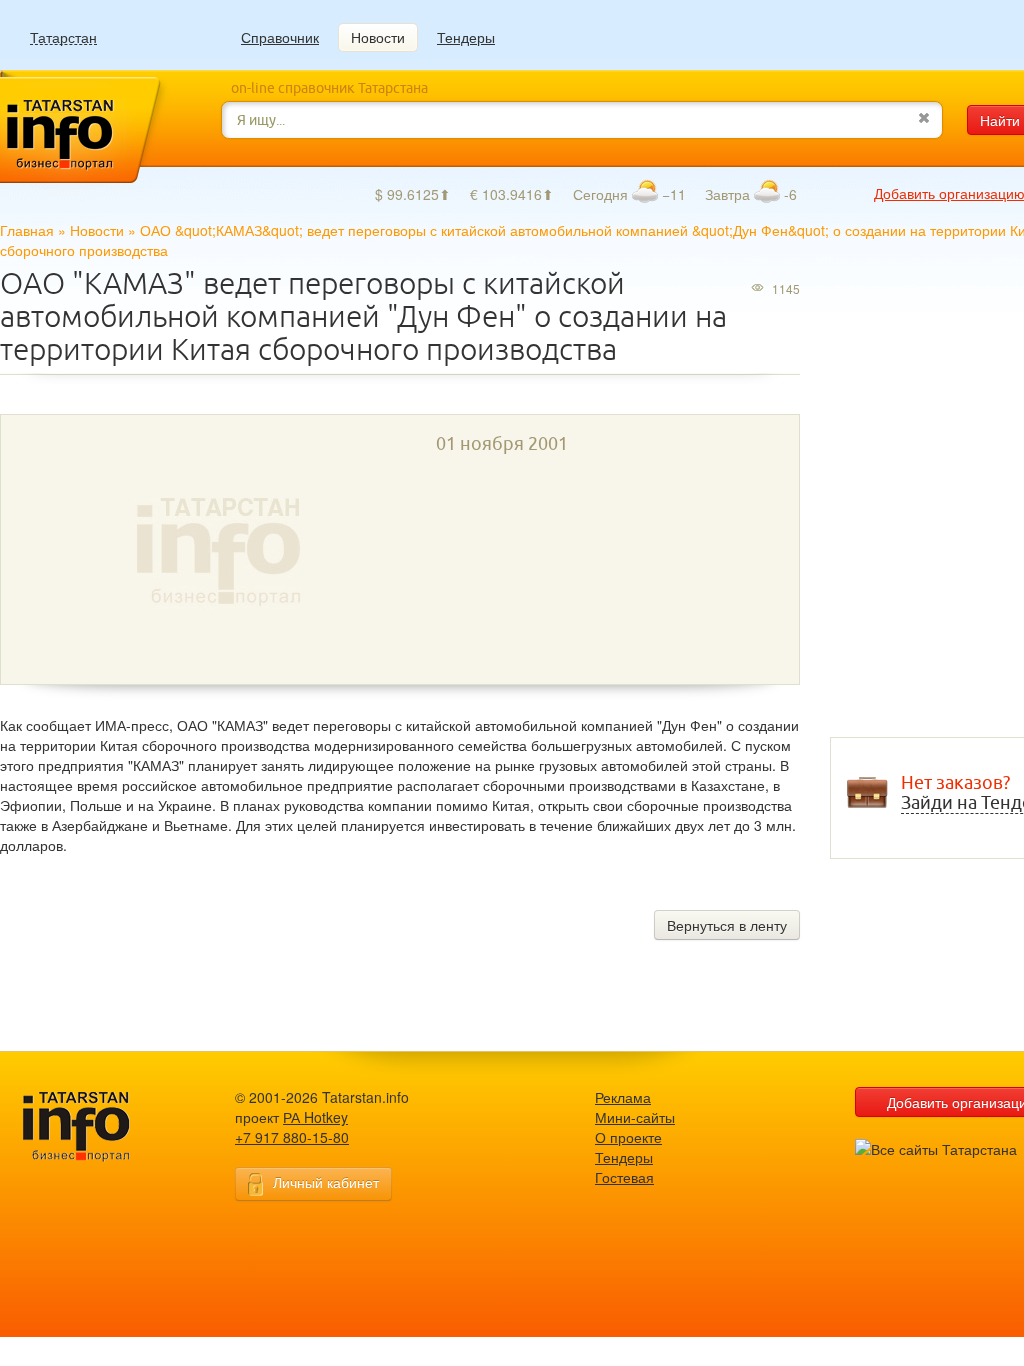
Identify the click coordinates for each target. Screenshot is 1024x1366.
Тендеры (466, 37)
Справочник (280, 37)
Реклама (623, 1097)
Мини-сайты (635, 1117)
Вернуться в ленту (727, 925)
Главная (27, 230)
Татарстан (63, 37)
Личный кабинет (326, 1182)
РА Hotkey (315, 1117)
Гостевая (624, 1177)
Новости (378, 37)
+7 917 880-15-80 (292, 1137)
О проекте (628, 1137)
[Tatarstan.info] (95, 1124)
